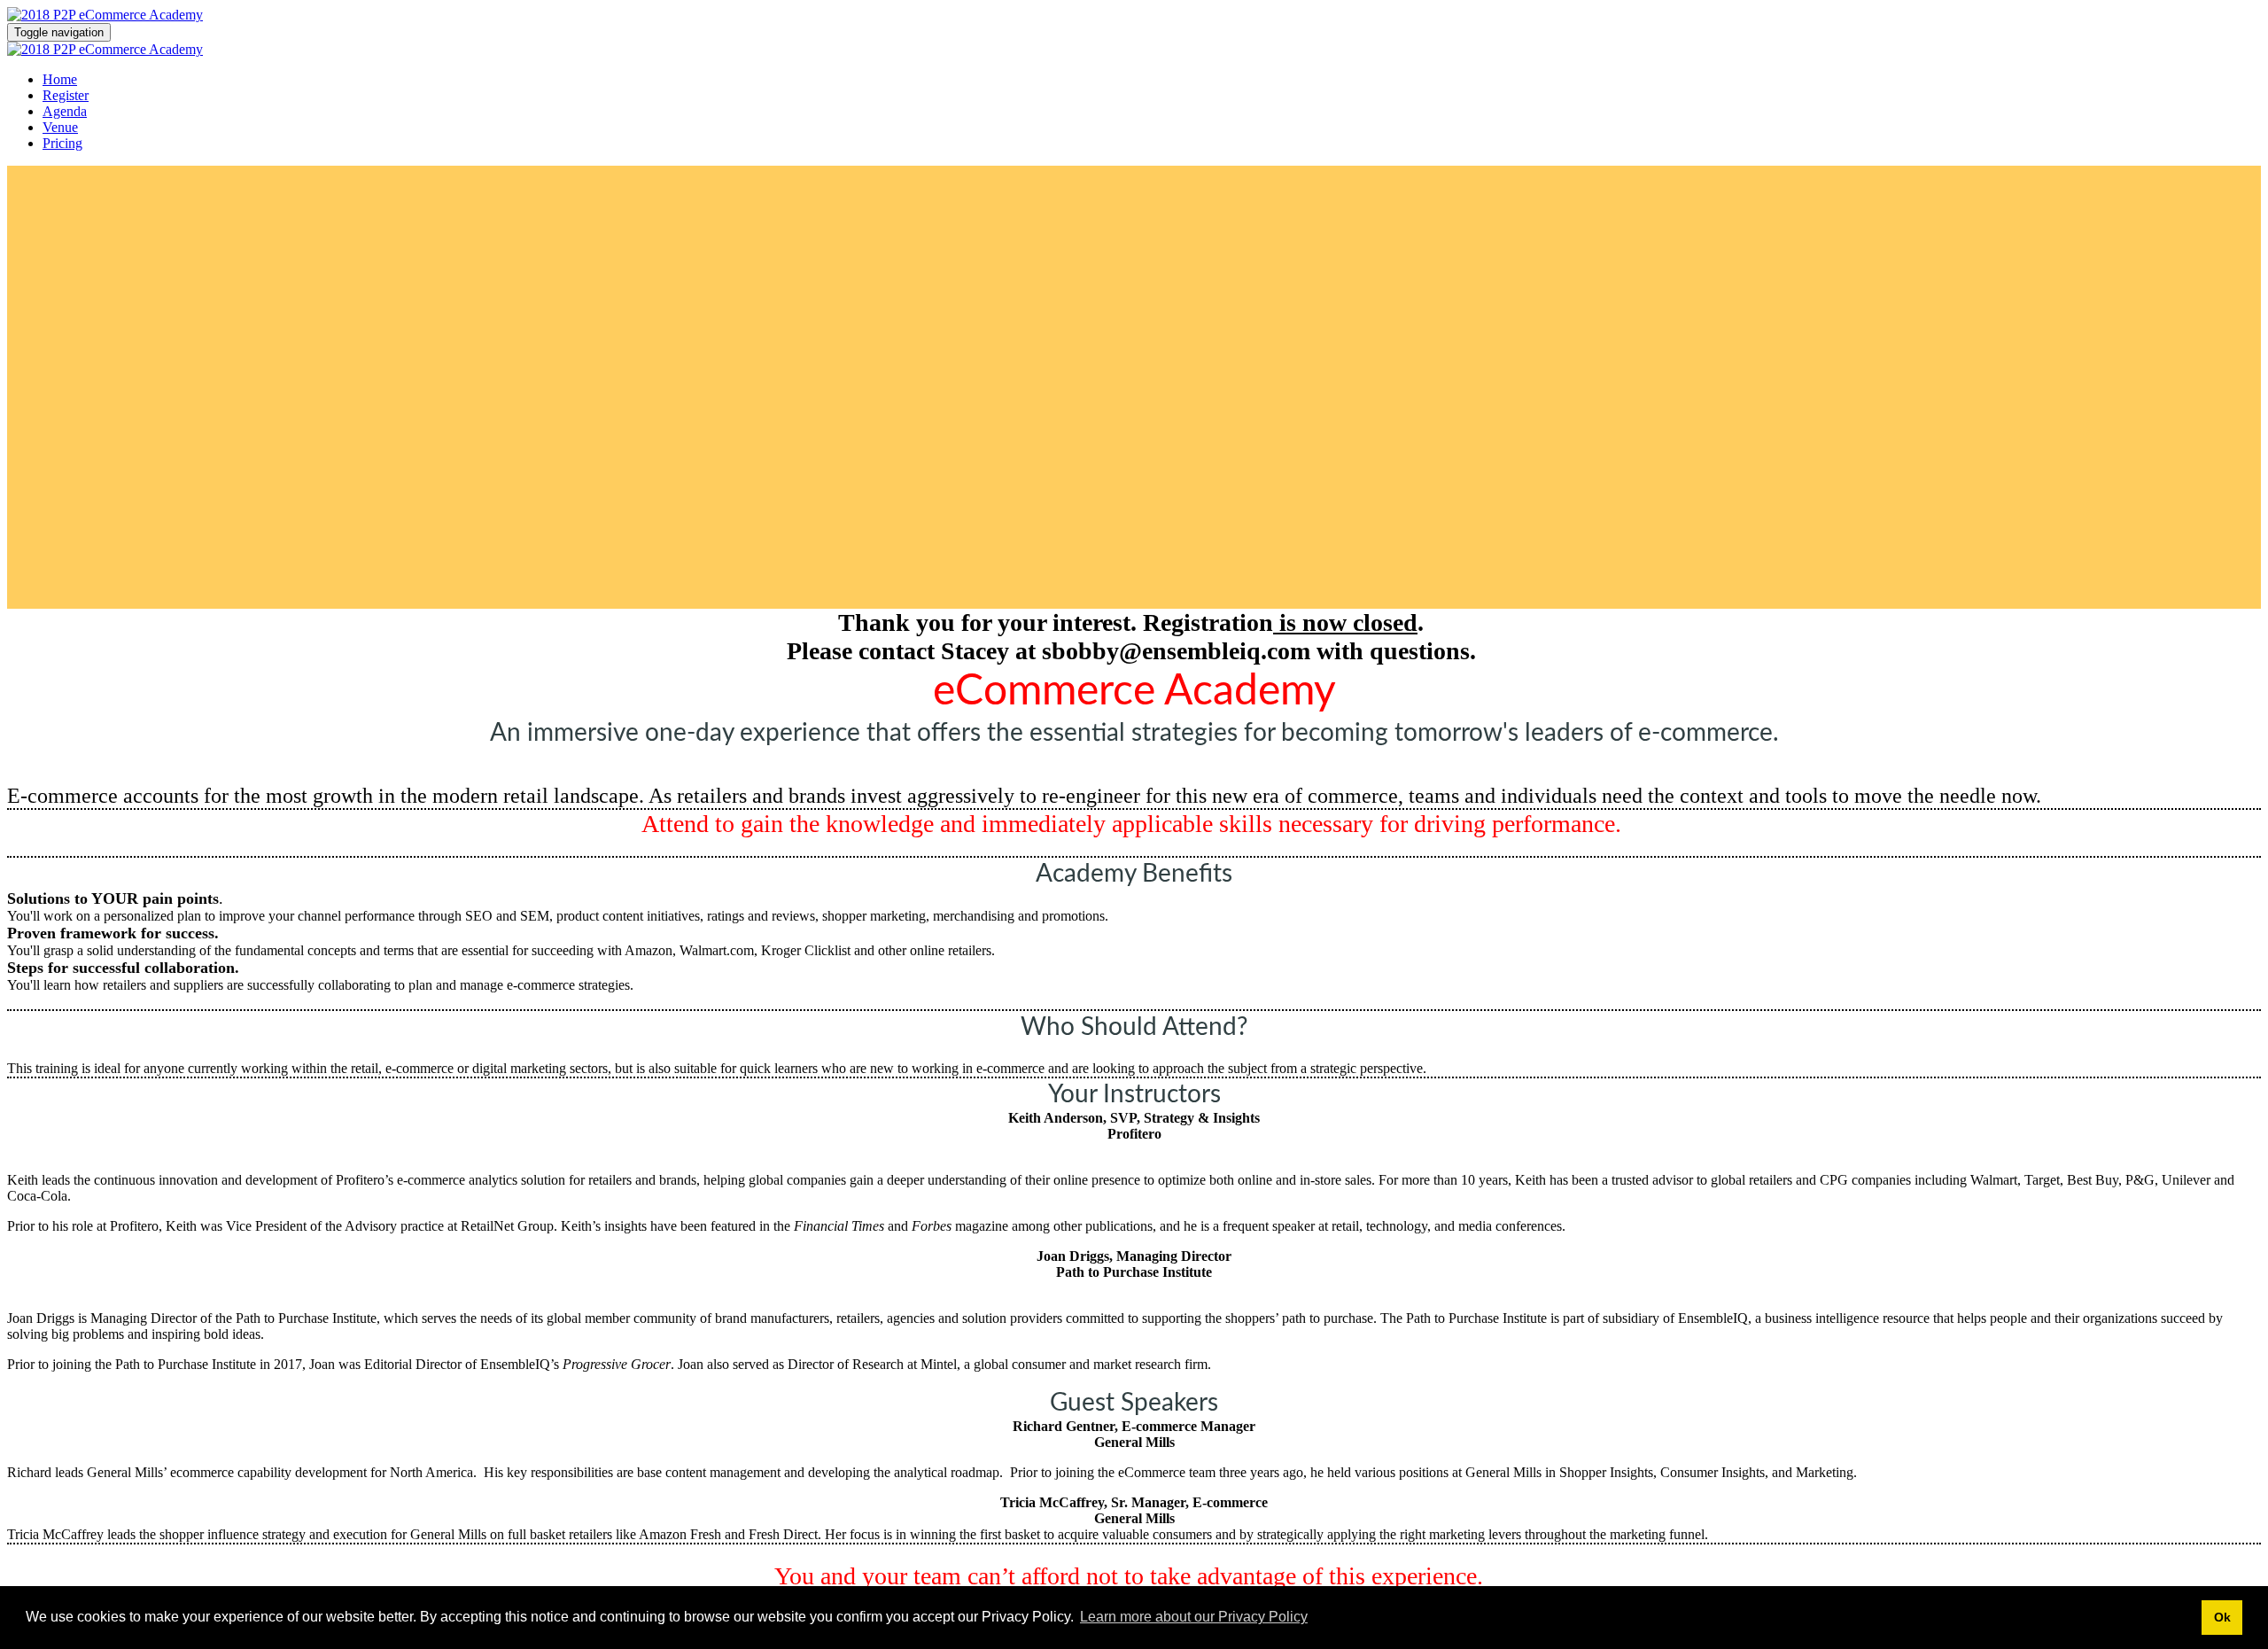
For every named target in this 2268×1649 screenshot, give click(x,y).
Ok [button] (2222, 1617)
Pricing (62, 143)
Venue (60, 127)
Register (66, 95)
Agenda (65, 111)
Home (60, 79)
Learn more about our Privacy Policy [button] (1194, 1617)
